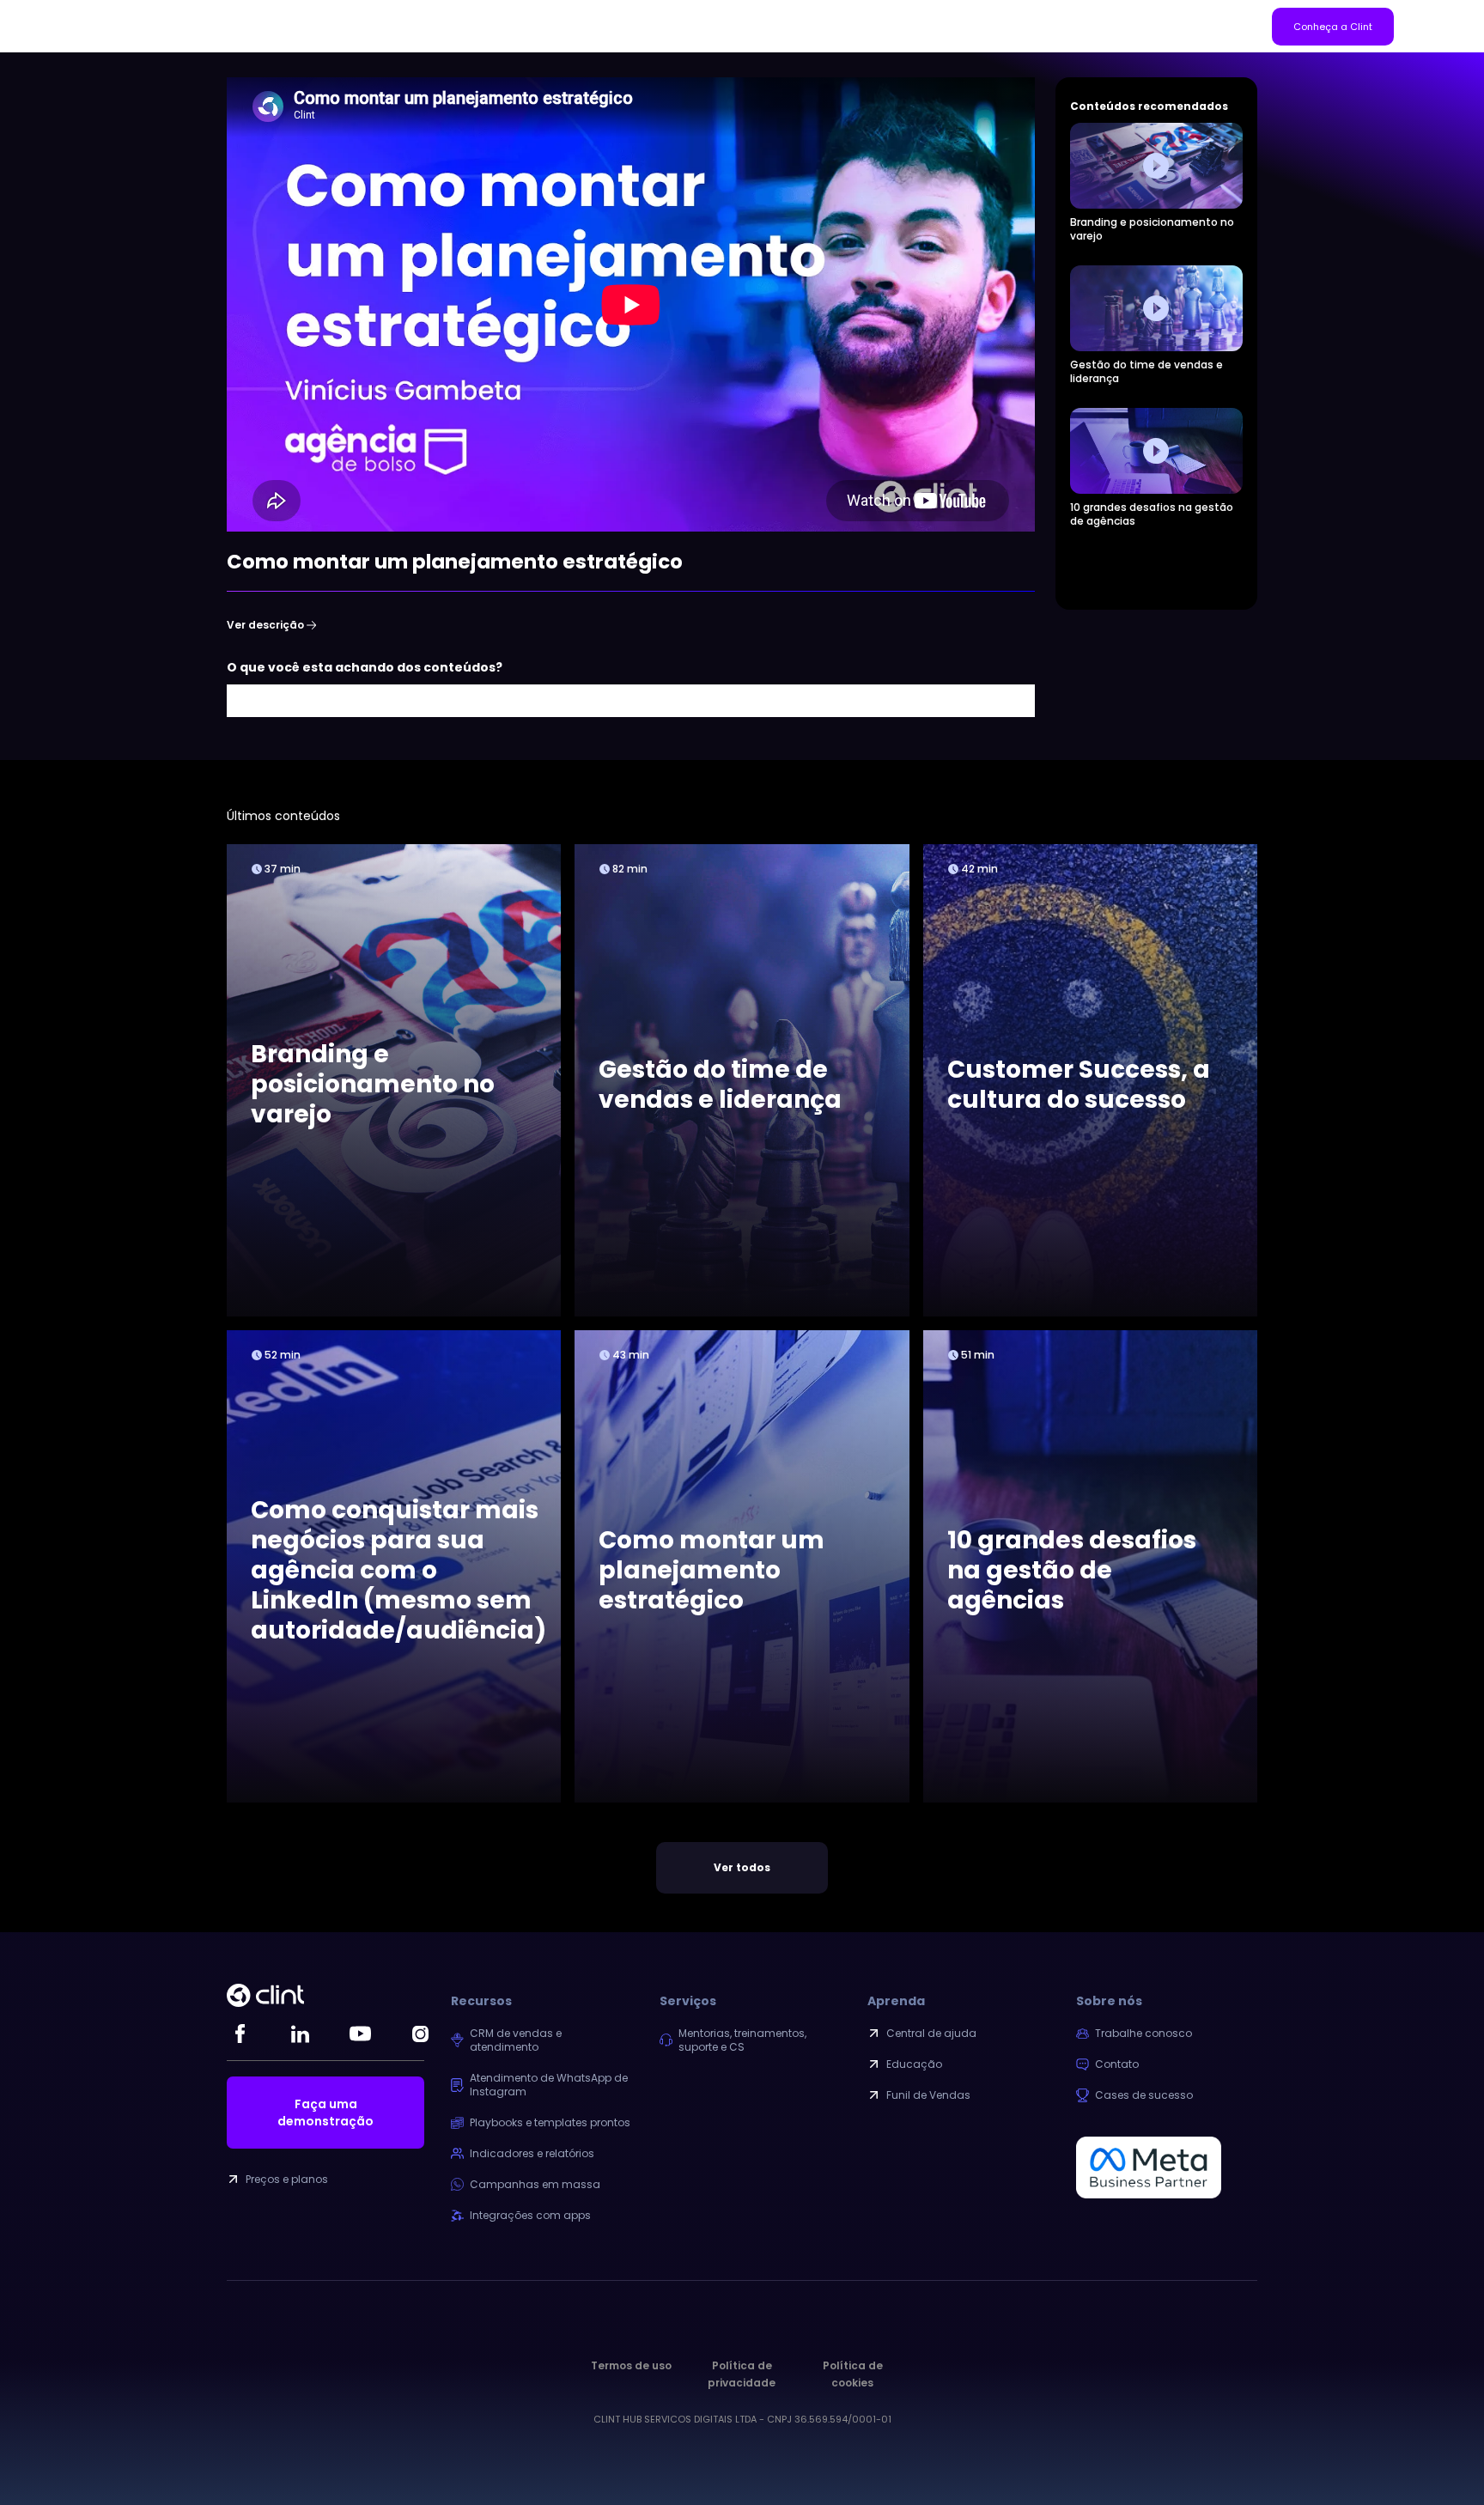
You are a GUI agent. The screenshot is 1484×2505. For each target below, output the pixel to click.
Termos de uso (631, 2365)
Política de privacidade (742, 2374)
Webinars (471, 26)
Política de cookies (853, 2374)
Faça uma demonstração (325, 2113)
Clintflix (530, 26)
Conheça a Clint (1333, 27)
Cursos (411, 26)
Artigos (295, 26)
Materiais (353, 26)
